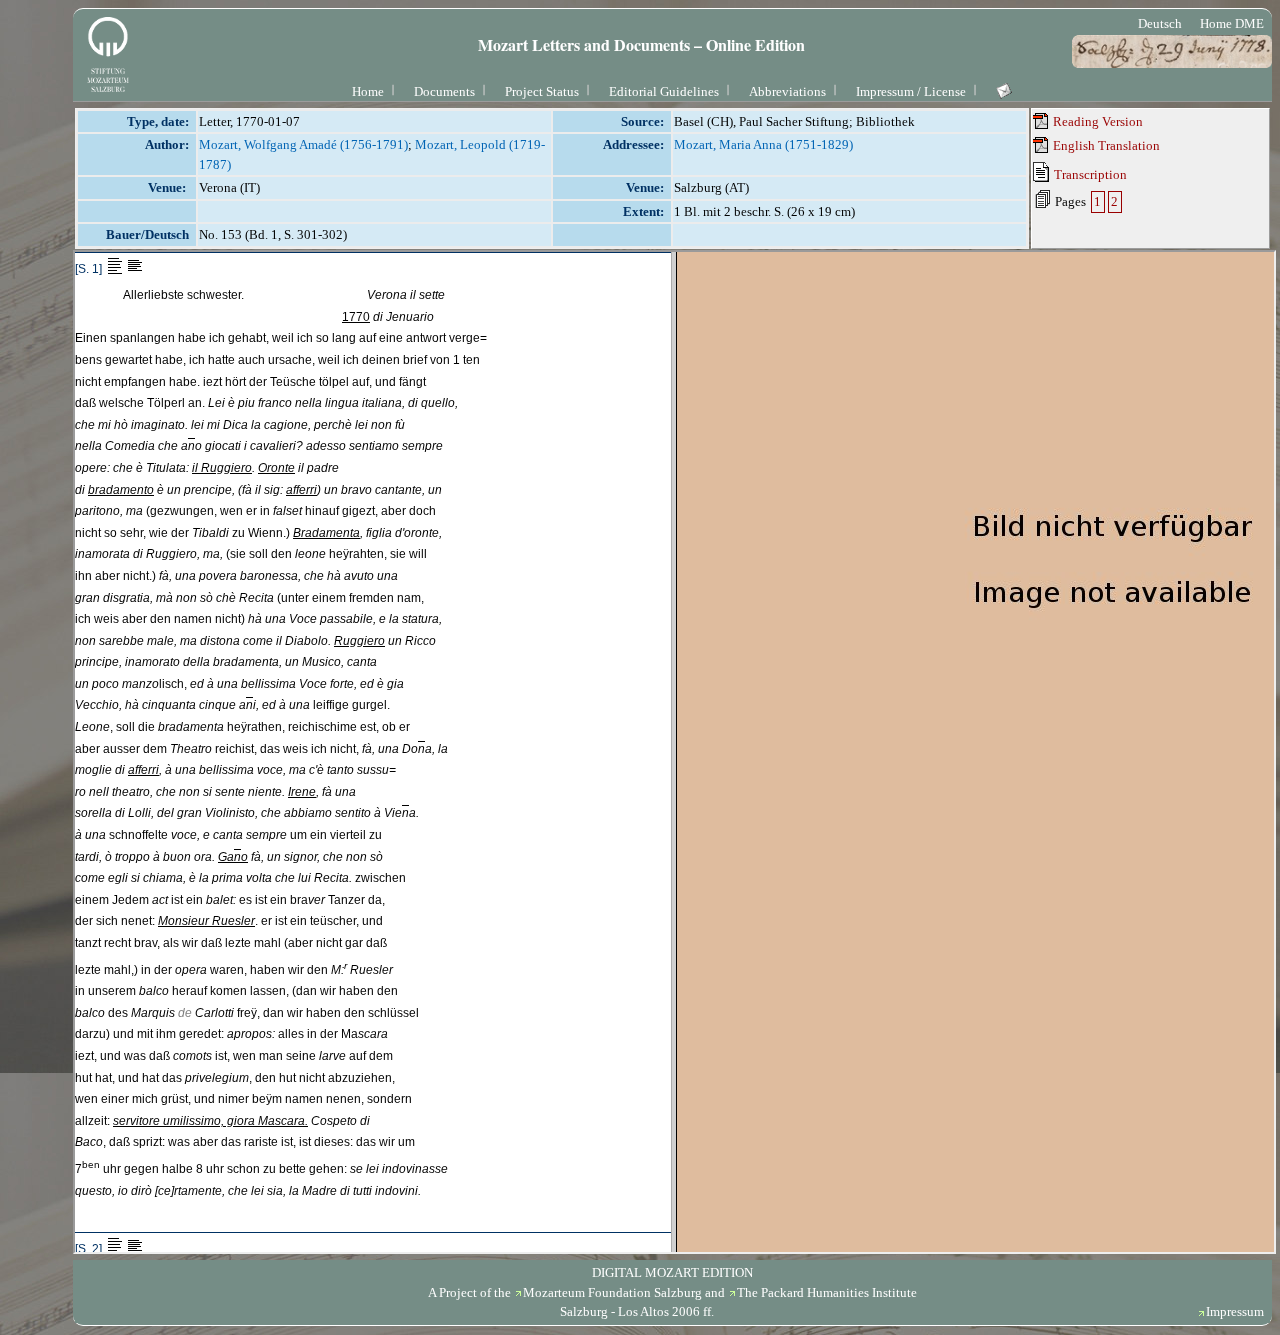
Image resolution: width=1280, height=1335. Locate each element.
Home (368, 91)
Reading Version (1096, 121)
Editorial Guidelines (664, 91)
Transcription (1089, 174)
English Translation (1105, 145)
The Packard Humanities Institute (827, 1292)
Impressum (1235, 1311)
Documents (444, 91)
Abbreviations (787, 91)
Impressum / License (911, 91)
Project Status (542, 91)
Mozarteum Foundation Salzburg (612, 1292)
